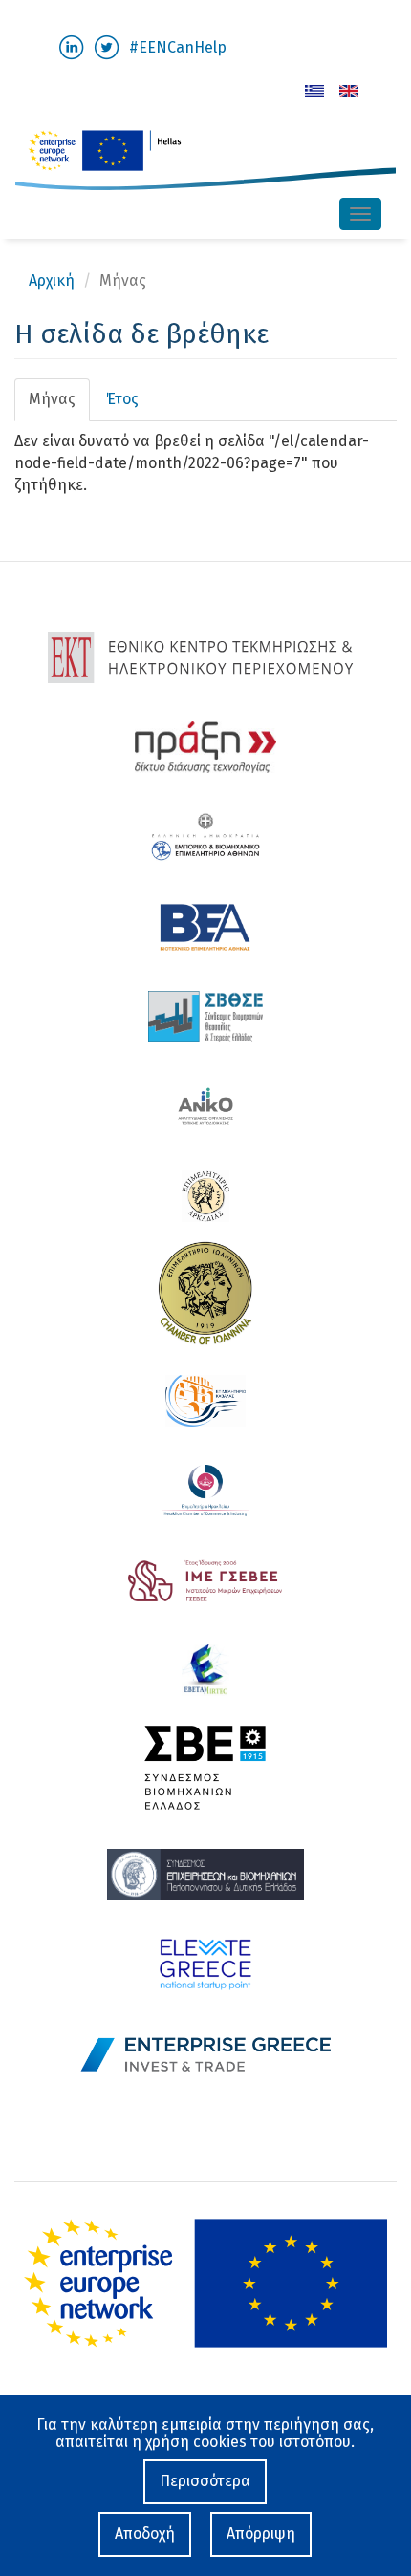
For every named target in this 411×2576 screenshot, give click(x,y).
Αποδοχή (145, 2533)
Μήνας (59, 406)
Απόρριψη (261, 2533)
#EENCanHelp (178, 47)
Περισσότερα (205, 2481)
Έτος (122, 399)
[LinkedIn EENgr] (71, 46)
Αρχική (52, 280)
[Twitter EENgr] (107, 46)
